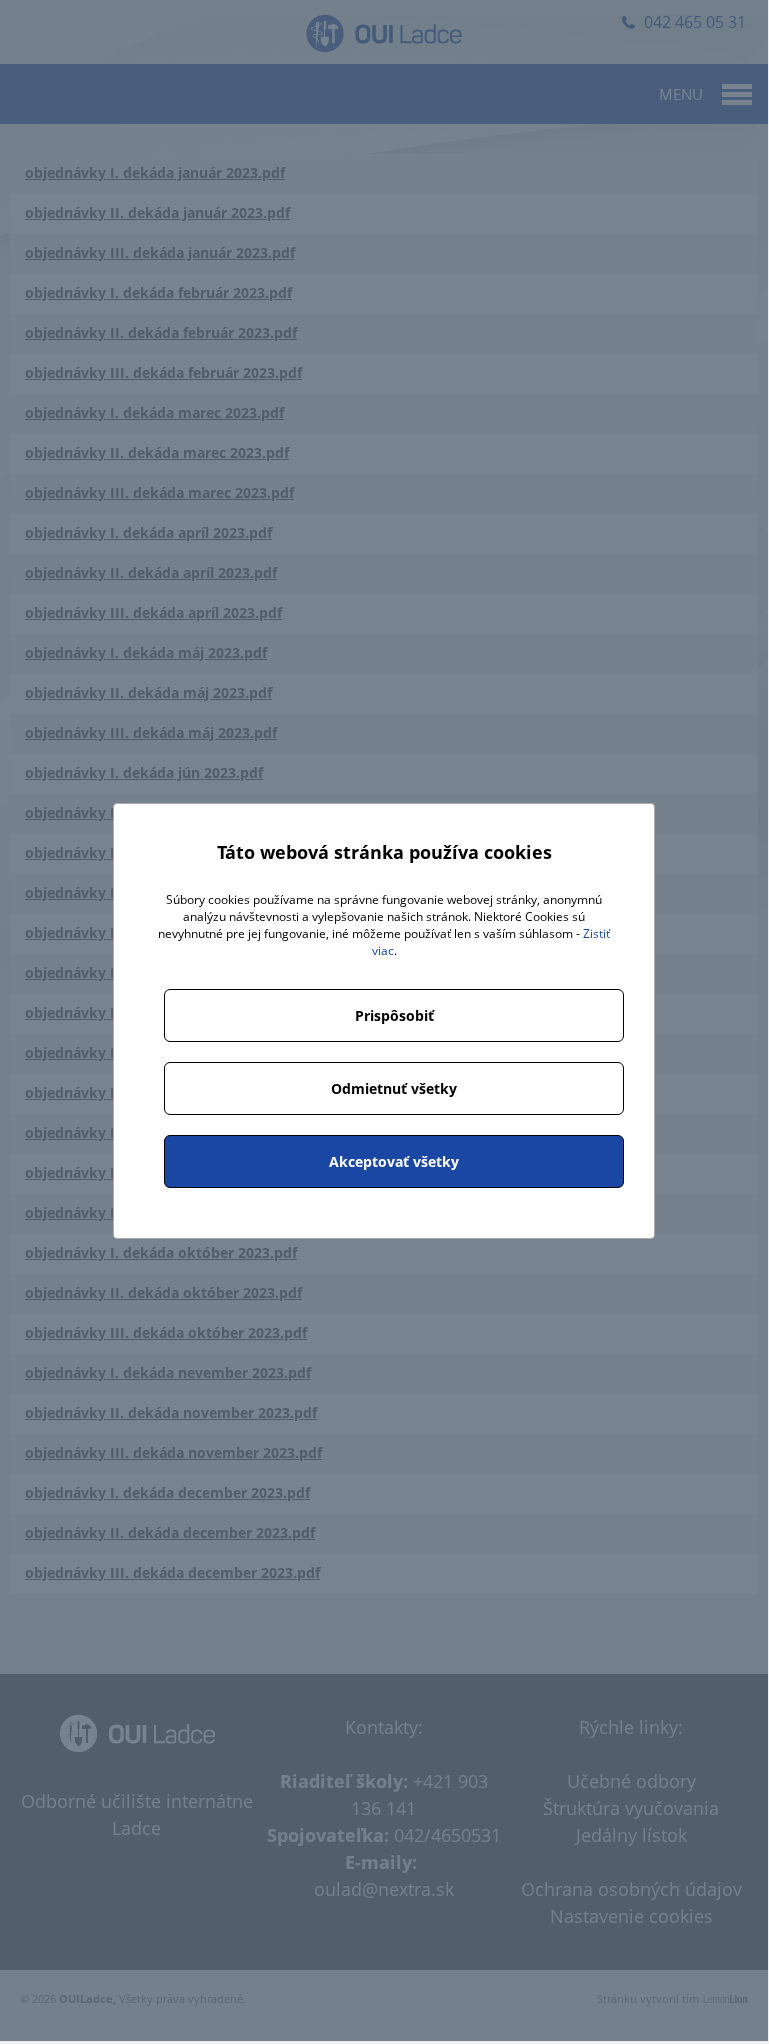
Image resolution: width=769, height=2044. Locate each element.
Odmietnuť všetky (394, 1088)
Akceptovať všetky (394, 1161)
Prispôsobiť (394, 1015)
